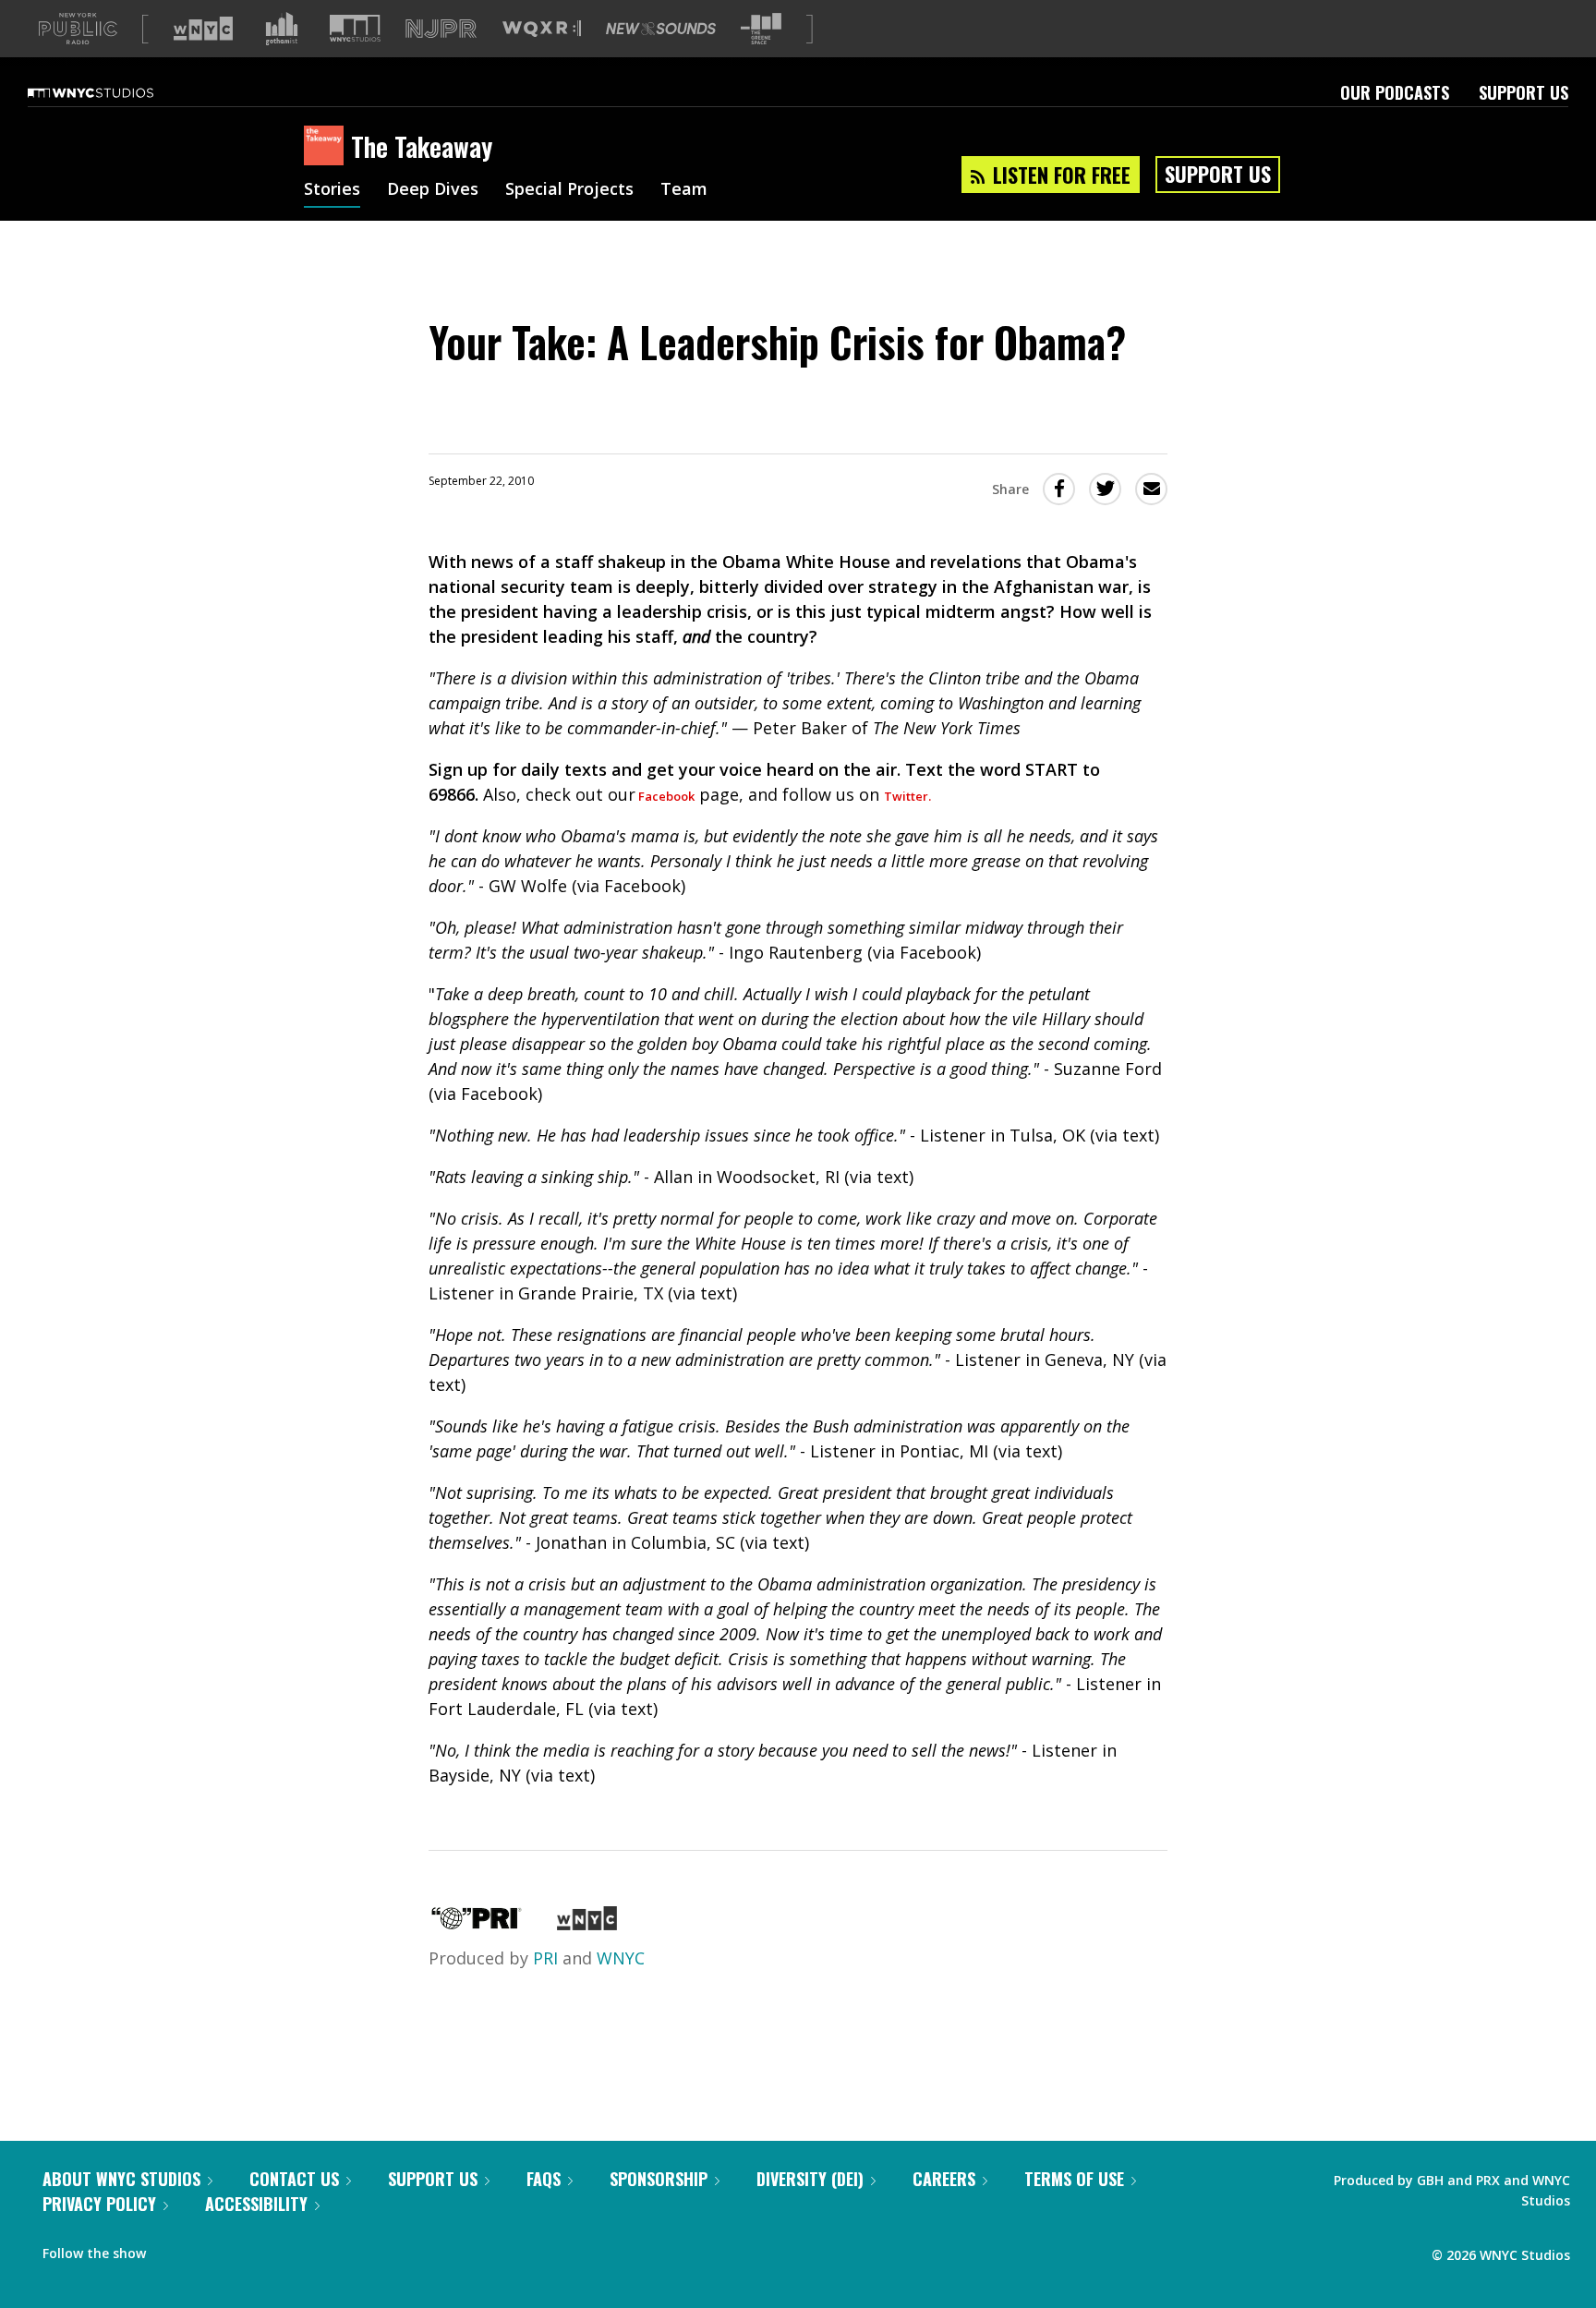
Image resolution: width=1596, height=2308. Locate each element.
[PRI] (477, 1924)
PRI (545, 1958)
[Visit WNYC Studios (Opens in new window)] (355, 28)
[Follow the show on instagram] (244, 2249)
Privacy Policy (99, 2204)
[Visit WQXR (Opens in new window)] (542, 29)
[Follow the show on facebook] (173, 2249)
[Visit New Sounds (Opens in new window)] (661, 29)
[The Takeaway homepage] (327, 147)
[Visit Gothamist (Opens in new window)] (282, 29)
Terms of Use (1074, 2179)
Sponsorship (659, 2179)
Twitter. (907, 796)
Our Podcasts (1395, 92)
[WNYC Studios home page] (114, 92)
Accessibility (256, 2204)
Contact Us (294, 2179)
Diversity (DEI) (810, 2179)
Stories (332, 190)
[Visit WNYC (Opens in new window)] (203, 29)
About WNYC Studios (121, 2179)
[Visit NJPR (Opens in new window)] (441, 29)
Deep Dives (433, 190)
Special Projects (569, 190)
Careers (944, 2179)
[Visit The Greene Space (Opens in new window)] (761, 29)
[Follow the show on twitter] (209, 2249)
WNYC (621, 1958)
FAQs (544, 2179)
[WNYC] (587, 1924)
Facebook (665, 796)
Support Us (1523, 92)
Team (684, 190)
